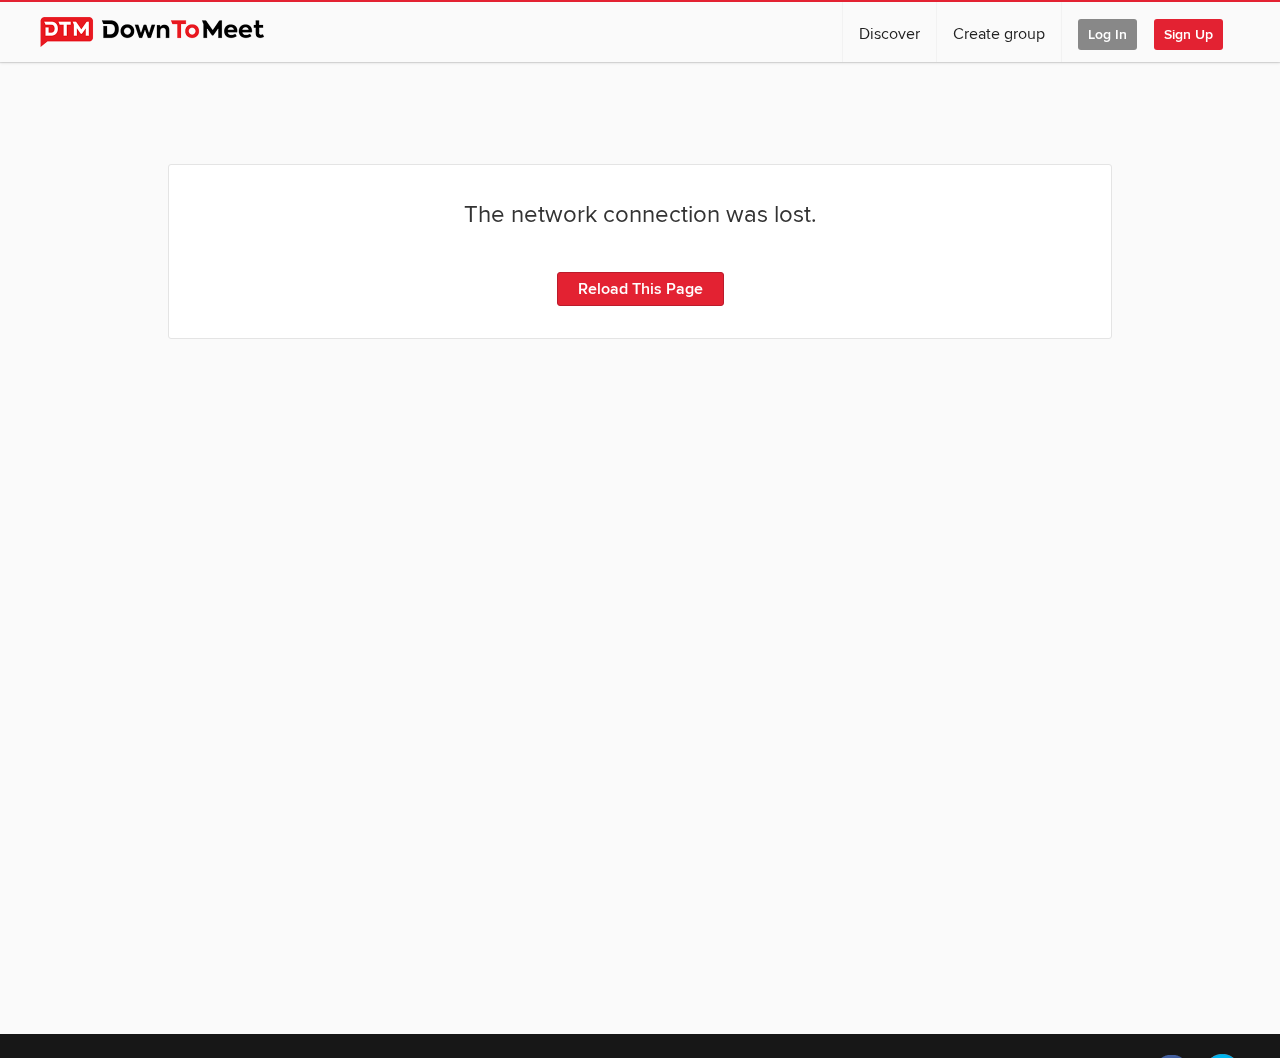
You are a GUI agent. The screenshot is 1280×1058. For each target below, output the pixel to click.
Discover (889, 34)
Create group (999, 34)
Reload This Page (640, 289)
